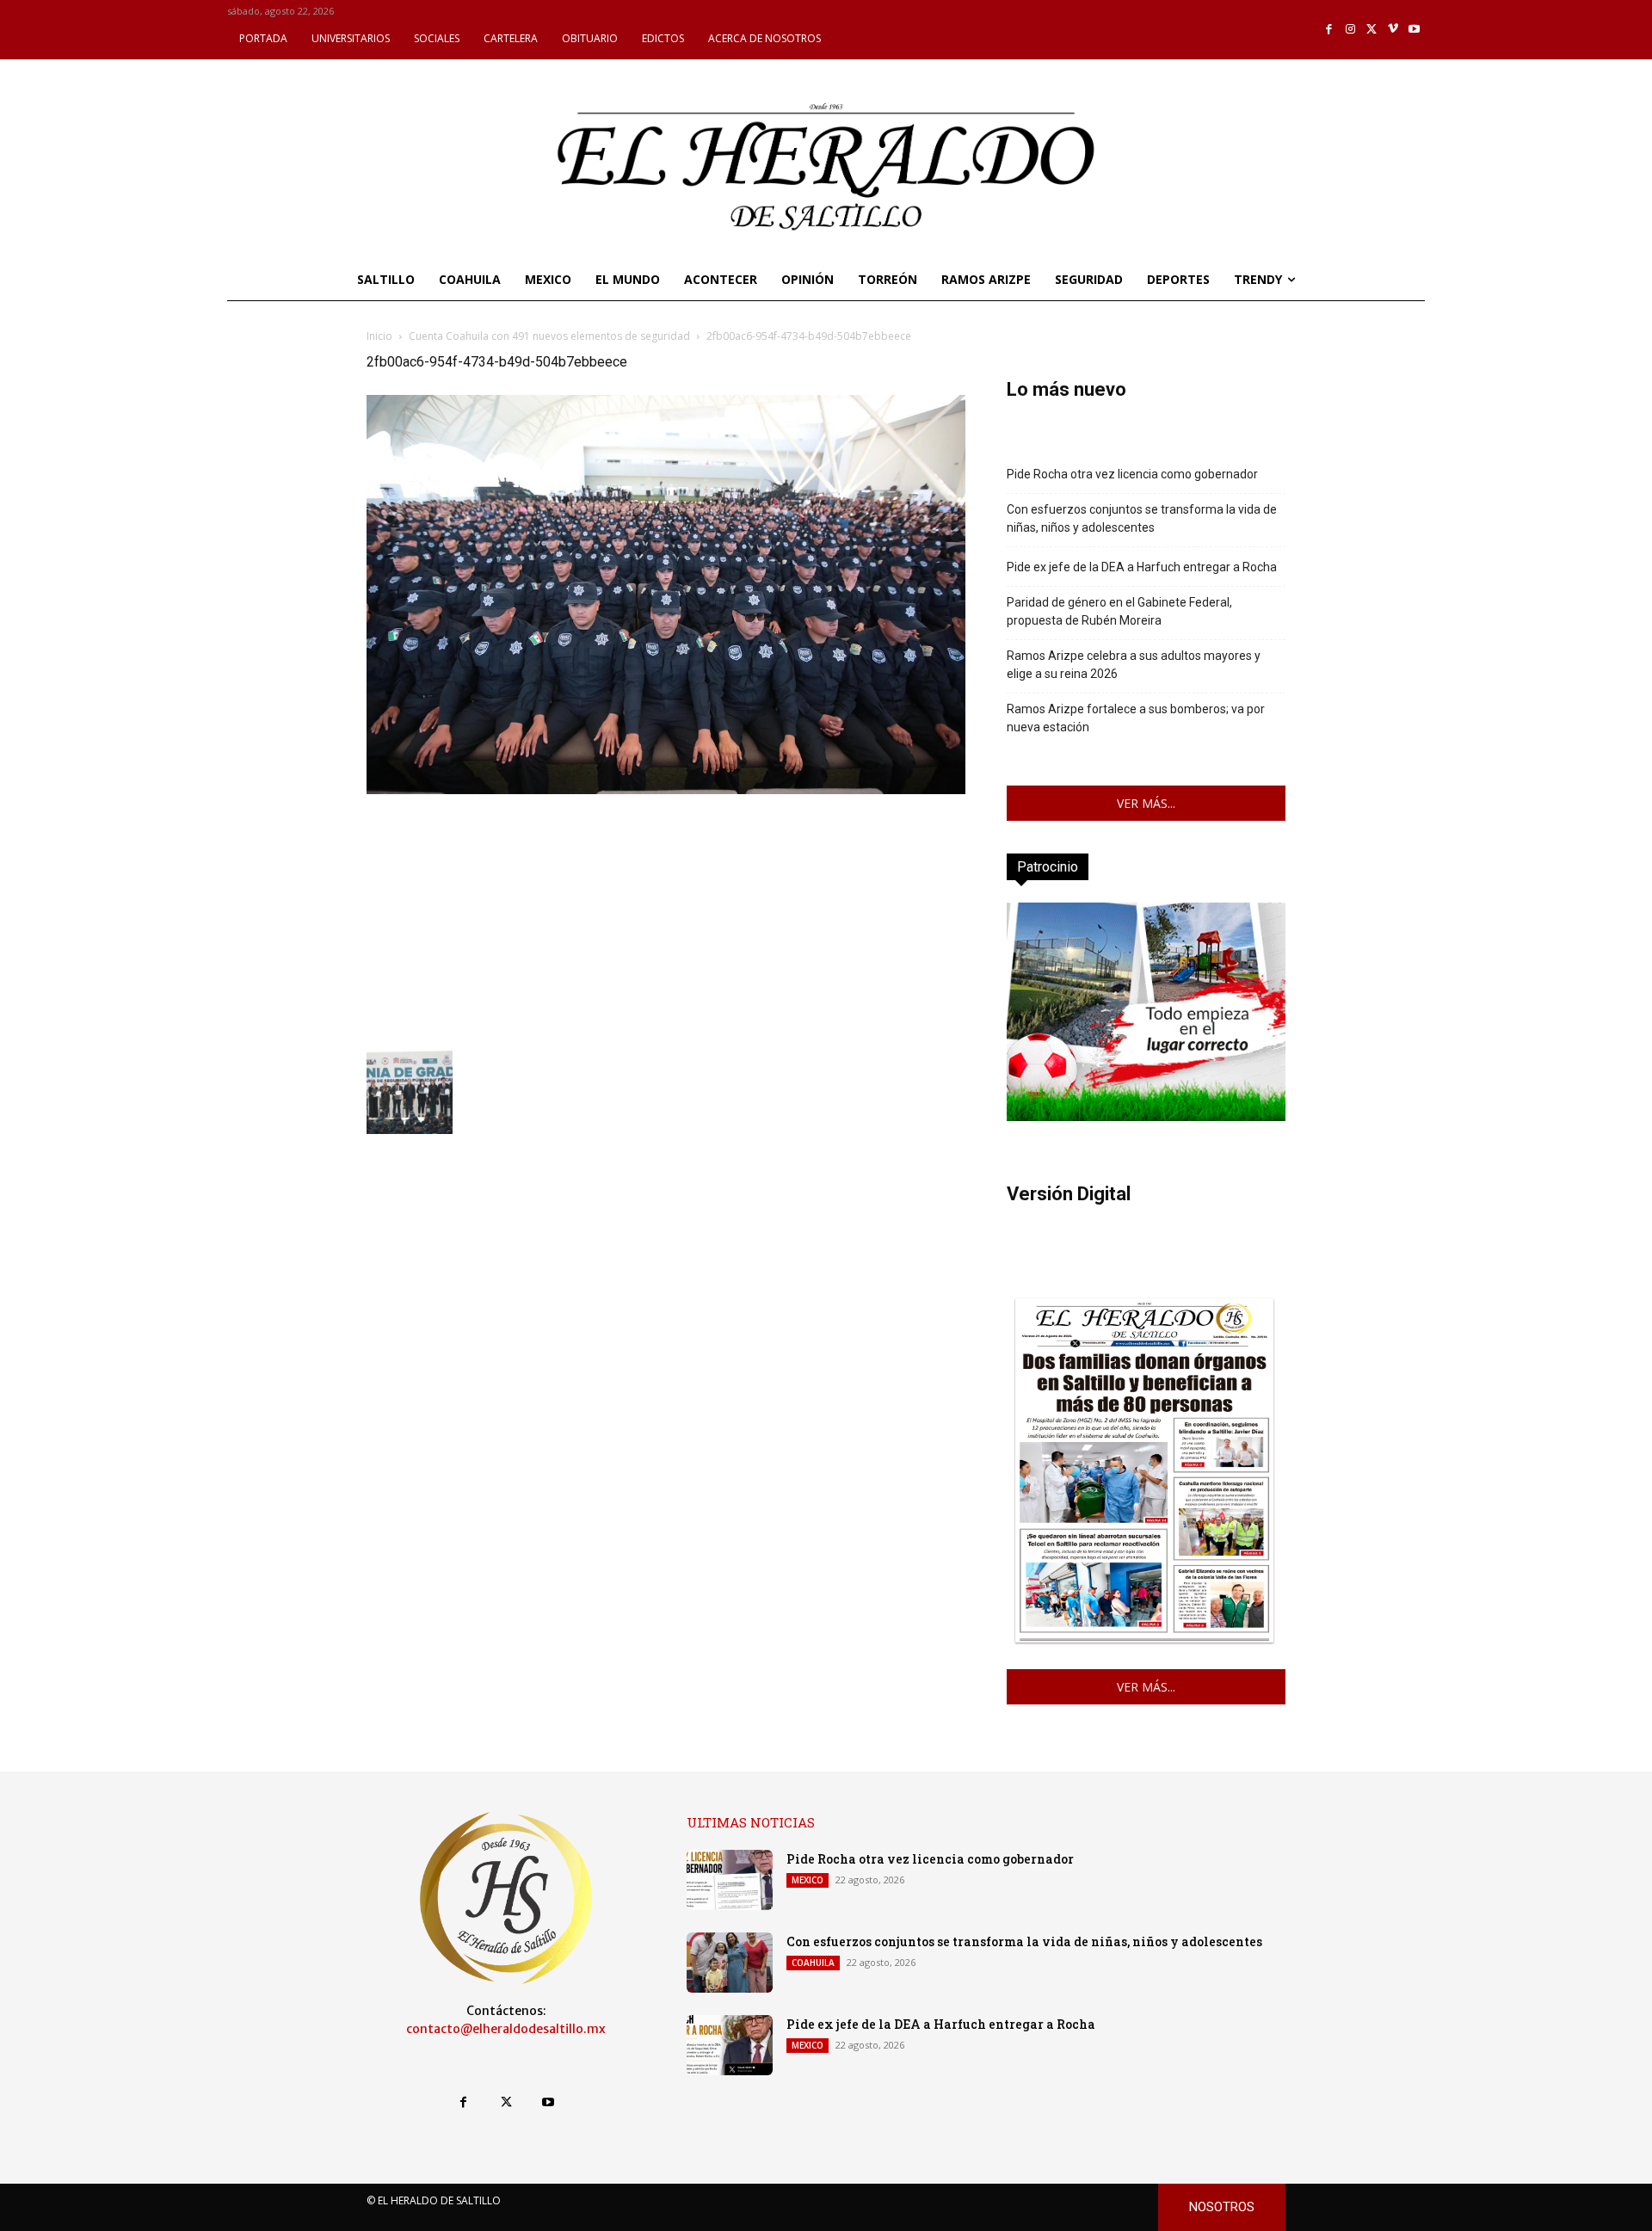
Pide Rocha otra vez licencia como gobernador (1132, 474)
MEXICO (808, 1880)
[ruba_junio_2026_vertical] (1146, 1116)
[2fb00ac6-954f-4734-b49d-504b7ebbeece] (666, 789)
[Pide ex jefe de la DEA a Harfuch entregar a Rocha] (730, 2045)
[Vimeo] (1393, 30)
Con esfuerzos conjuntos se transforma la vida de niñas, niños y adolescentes (1142, 518)
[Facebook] (1330, 30)
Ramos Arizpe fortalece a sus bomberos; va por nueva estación (1136, 718)
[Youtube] (1414, 30)
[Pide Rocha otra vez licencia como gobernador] (730, 1880)
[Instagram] (1350, 30)
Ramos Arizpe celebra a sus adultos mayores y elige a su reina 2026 (1134, 665)
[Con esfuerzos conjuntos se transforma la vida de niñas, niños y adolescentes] (730, 1963)
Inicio (379, 336)
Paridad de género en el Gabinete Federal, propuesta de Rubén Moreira (1119, 611)
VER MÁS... (1146, 803)
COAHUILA (813, 1963)
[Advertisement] (666, 919)
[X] (1372, 30)
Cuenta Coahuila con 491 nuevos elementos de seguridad (549, 336)
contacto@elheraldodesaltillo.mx (506, 2029)
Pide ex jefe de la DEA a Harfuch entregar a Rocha (1142, 567)
